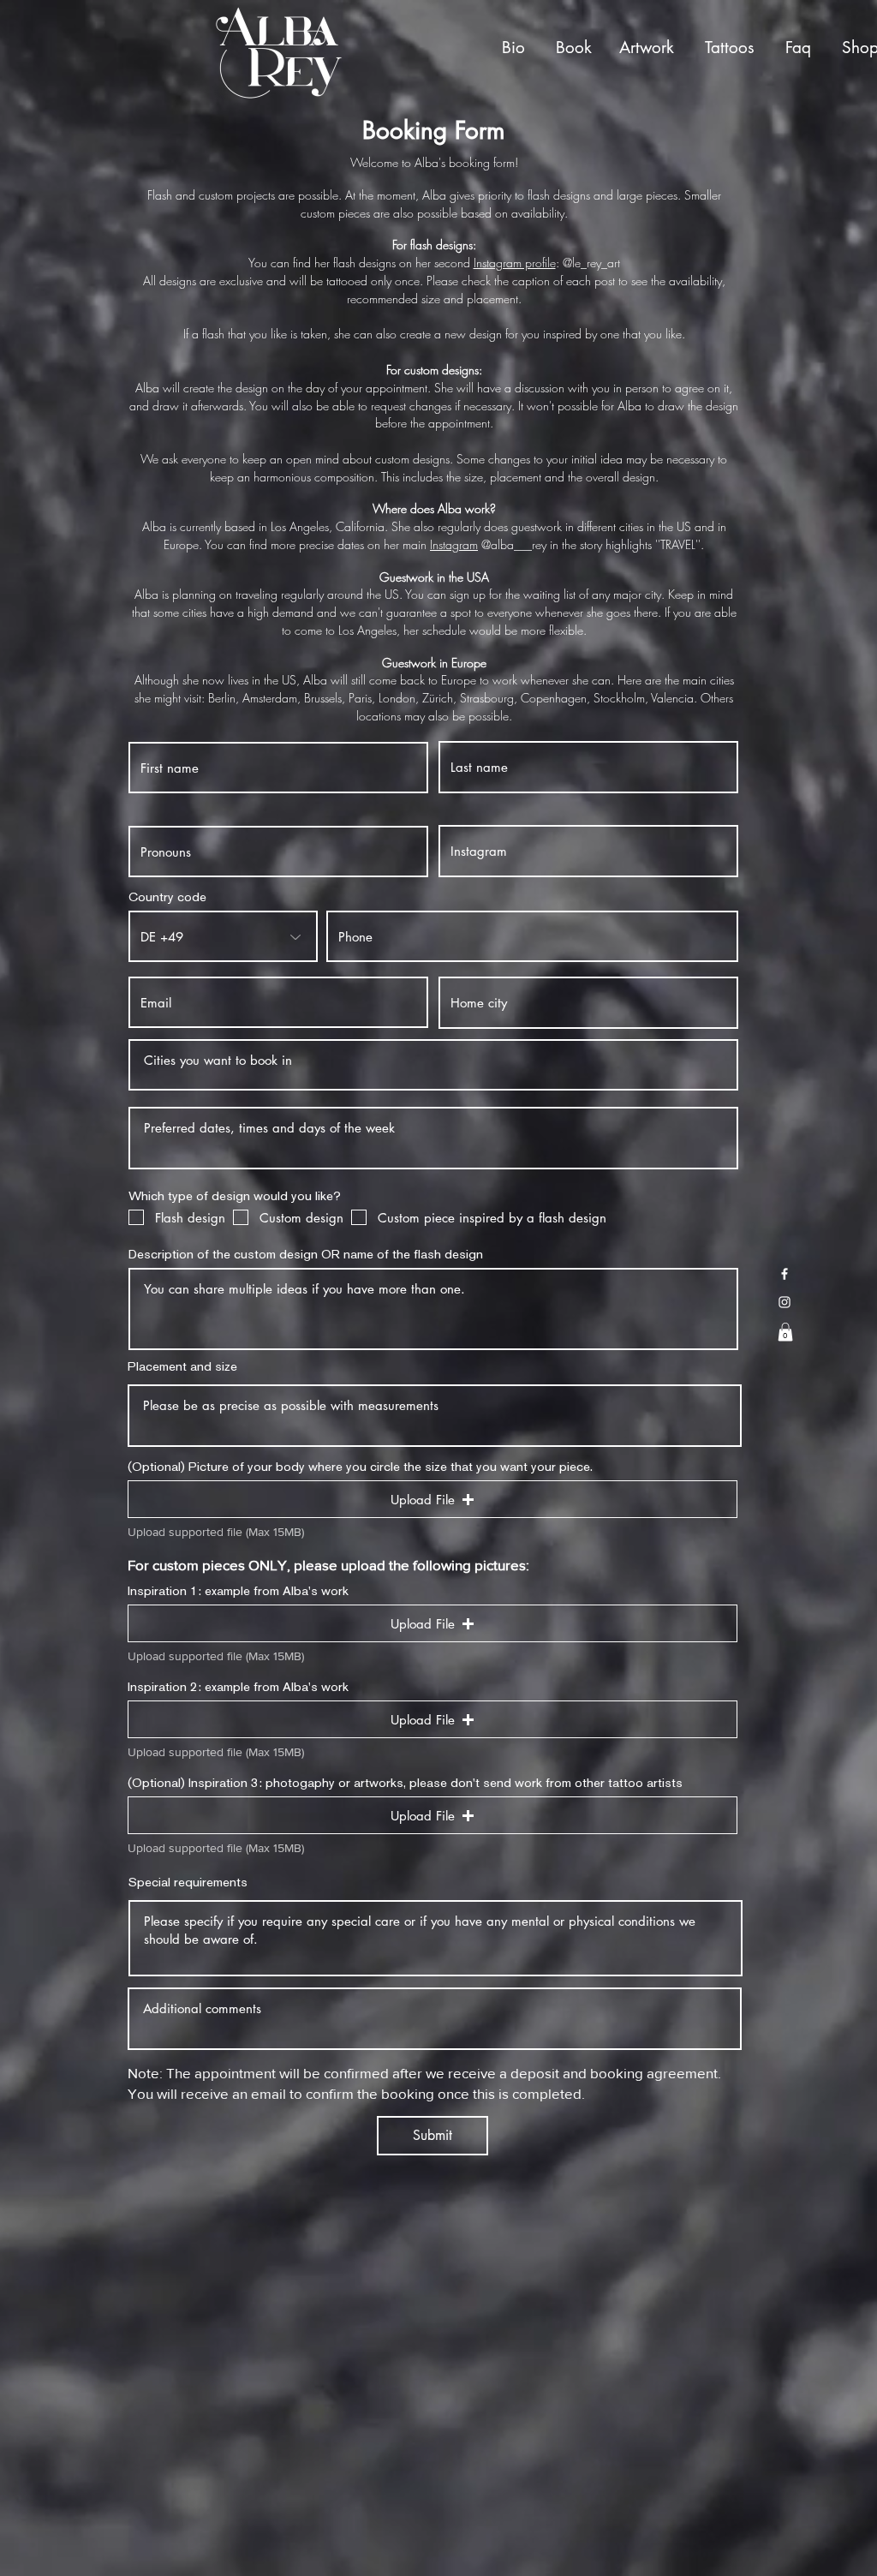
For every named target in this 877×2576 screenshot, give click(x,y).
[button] (785, 1332)
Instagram (454, 544)
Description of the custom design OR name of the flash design (306, 1254)
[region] (517, 49)
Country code (167, 897)
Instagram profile (515, 263)
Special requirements (188, 1882)
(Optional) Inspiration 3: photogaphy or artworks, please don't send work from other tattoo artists (405, 1782)
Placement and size (182, 1366)
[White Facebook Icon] (785, 1274)
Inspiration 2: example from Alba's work (238, 1686)
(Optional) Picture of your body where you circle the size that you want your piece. (360, 1466)
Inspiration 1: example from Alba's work (238, 1590)
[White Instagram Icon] (785, 1302)
